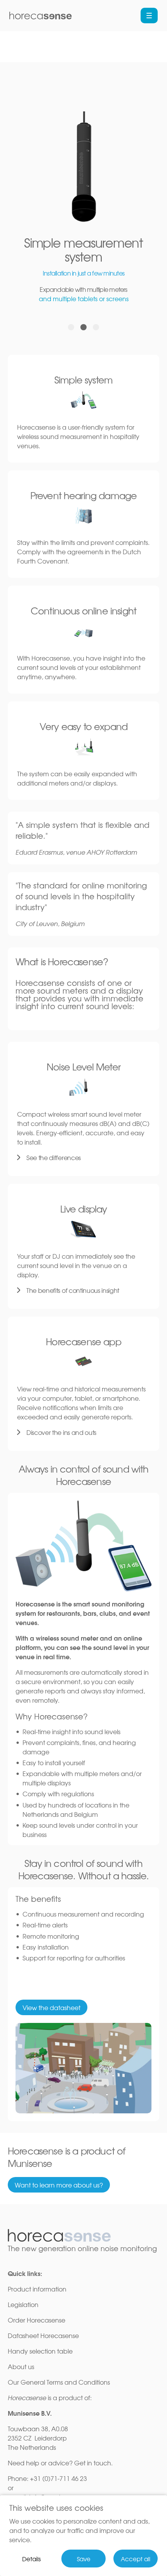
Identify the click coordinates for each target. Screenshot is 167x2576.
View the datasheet (51, 2007)
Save (84, 2559)
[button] (149, 16)
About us (21, 2366)
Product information (37, 2289)
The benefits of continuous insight (73, 1290)
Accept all (136, 2559)
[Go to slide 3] (96, 327)
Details (31, 2559)
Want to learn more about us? (59, 2185)
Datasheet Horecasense (43, 2335)
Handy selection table (41, 2351)
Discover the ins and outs (61, 1432)
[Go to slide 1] (71, 327)
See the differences (54, 1157)
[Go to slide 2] (83, 327)
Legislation (23, 2304)
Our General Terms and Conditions (59, 2382)
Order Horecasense (37, 2320)
